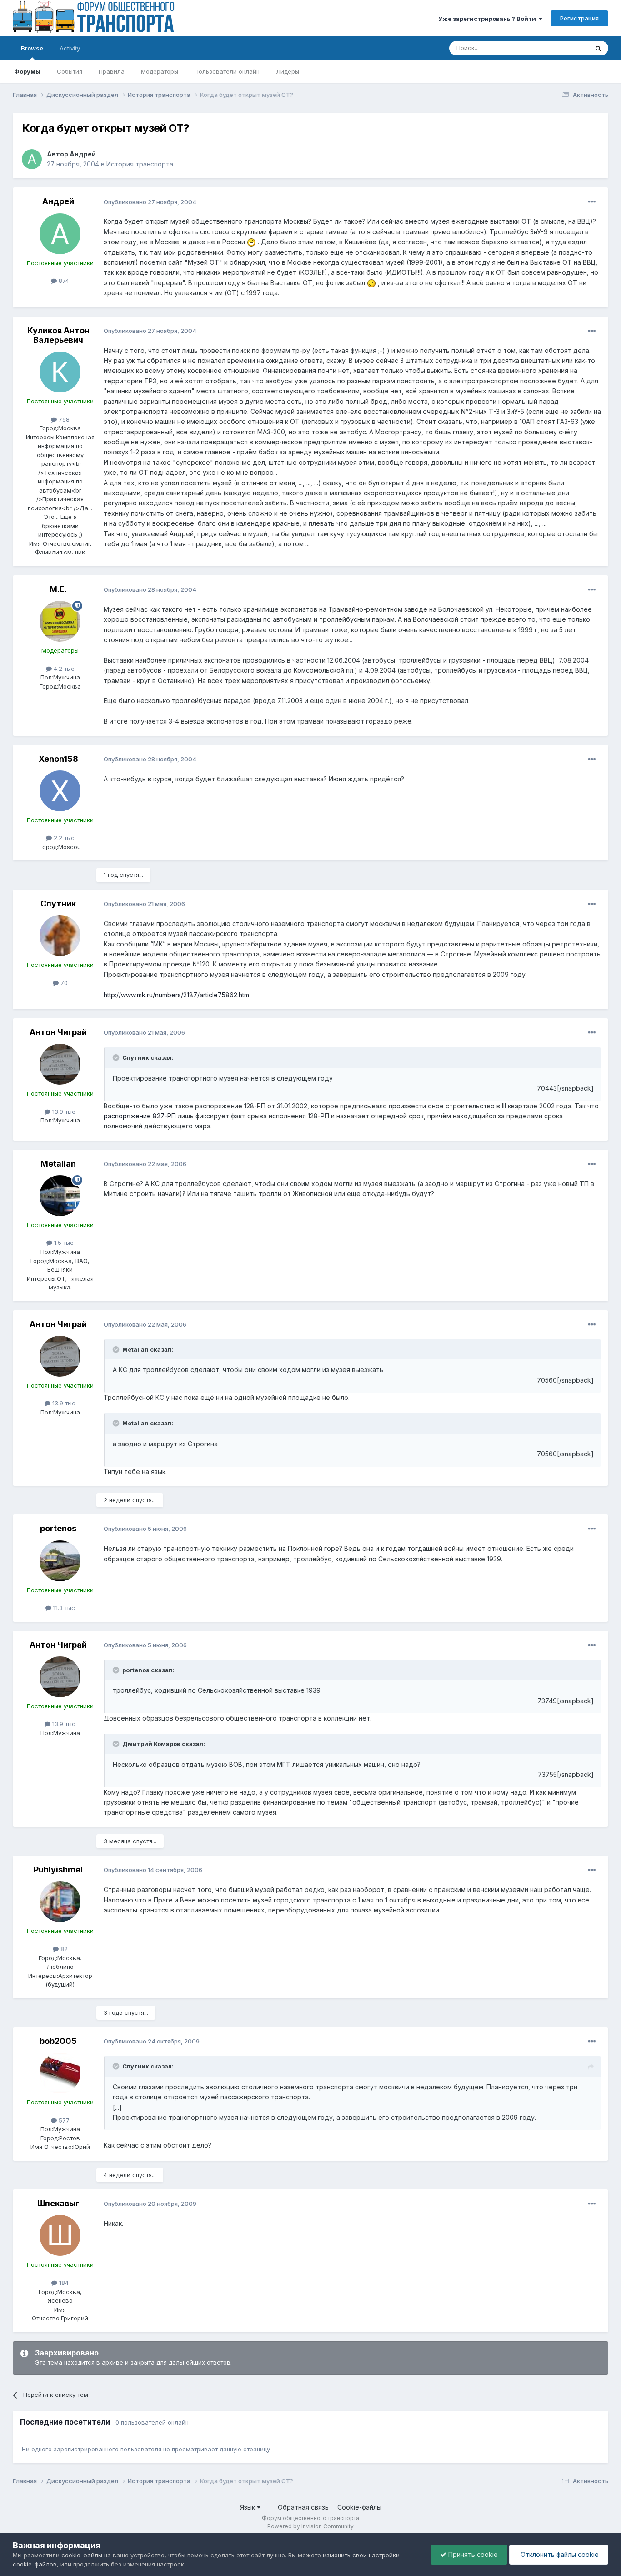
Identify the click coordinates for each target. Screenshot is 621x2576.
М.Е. (58, 589)
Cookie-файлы (359, 2507)
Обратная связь (303, 2507)
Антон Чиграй (58, 1032)
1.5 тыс (63, 1243)
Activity (70, 48)
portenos (58, 1528)
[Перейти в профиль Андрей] (32, 159)
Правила (112, 71)
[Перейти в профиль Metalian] (60, 1196)
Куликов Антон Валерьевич (58, 335)
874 (63, 281)
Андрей (83, 154)
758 (63, 419)
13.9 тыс (63, 1112)
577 (63, 2120)
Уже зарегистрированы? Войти (488, 19)
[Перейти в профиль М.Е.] (60, 621)
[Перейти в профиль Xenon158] (60, 791)
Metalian (58, 1164)
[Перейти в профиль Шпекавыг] (60, 2235)
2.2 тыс (63, 838)
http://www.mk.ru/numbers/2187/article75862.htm (176, 995)
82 (63, 1949)
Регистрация (579, 18)
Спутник (58, 903)
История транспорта (140, 164)
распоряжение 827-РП (140, 1116)
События (70, 71)
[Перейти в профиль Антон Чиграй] (60, 1064)
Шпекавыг (58, 2203)
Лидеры (288, 71)
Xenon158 (58, 759)
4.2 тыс (63, 669)
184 (63, 2283)
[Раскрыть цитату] (117, 1057)
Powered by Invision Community (310, 2526)
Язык (248, 2507)
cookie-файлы (82, 2555)
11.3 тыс (63, 1608)
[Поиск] (598, 48)
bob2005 (58, 2041)
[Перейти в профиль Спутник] (60, 936)
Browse (32, 48)
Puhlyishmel (58, 1869)
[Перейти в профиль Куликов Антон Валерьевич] (60, 372)
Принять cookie (472, 2554)
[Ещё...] (592, 202)
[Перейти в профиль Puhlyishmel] (60, 1902)
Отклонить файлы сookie (559, 2554)
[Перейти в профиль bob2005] (60, 2073)
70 (63, 983)
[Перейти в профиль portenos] (60, 1561)
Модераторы (160, 71)
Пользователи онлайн (227, 71)
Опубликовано (150, 202)
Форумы (27, 71)
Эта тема (564, 48)
